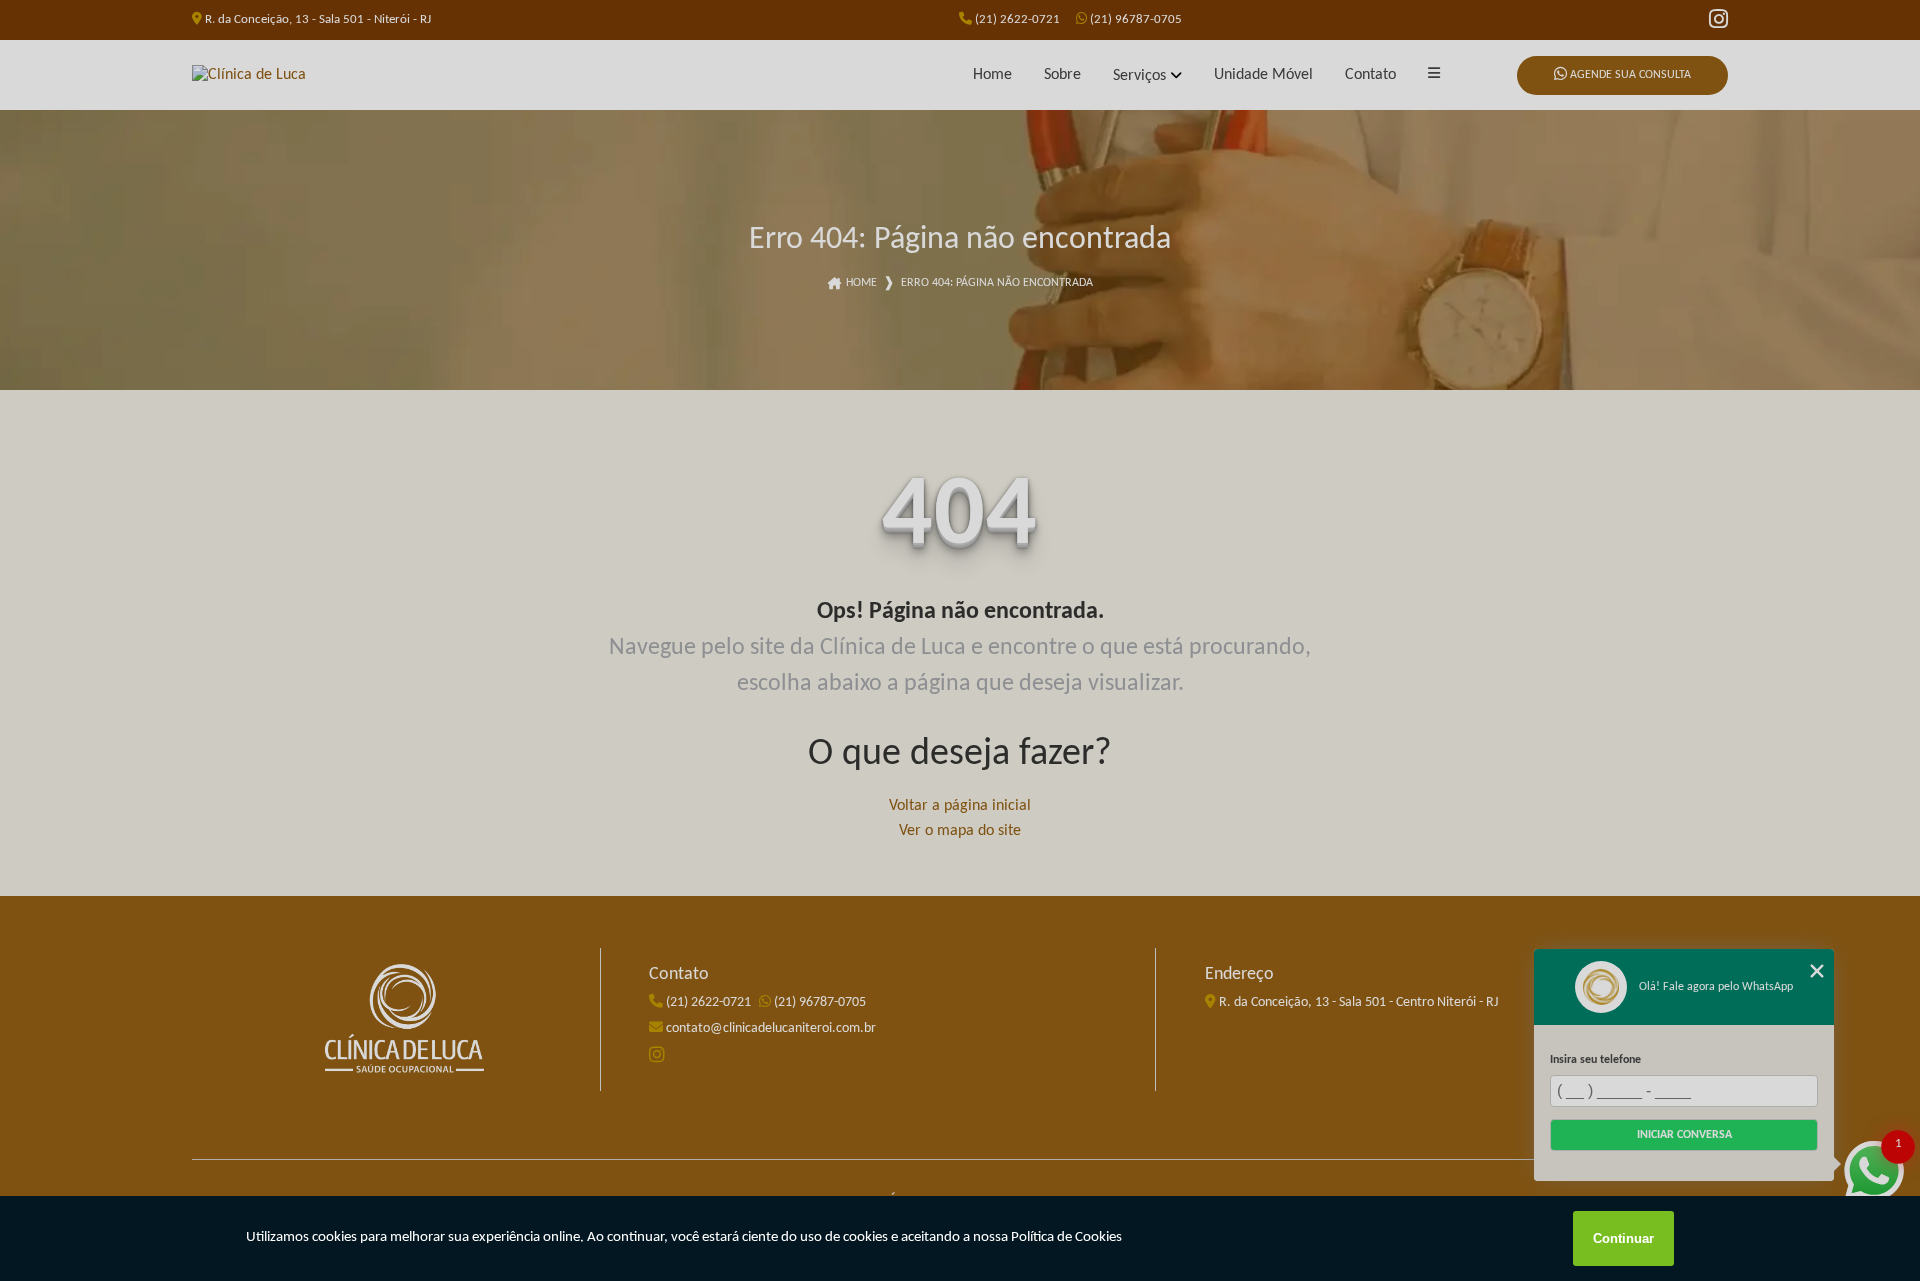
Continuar (1623, 1238)
